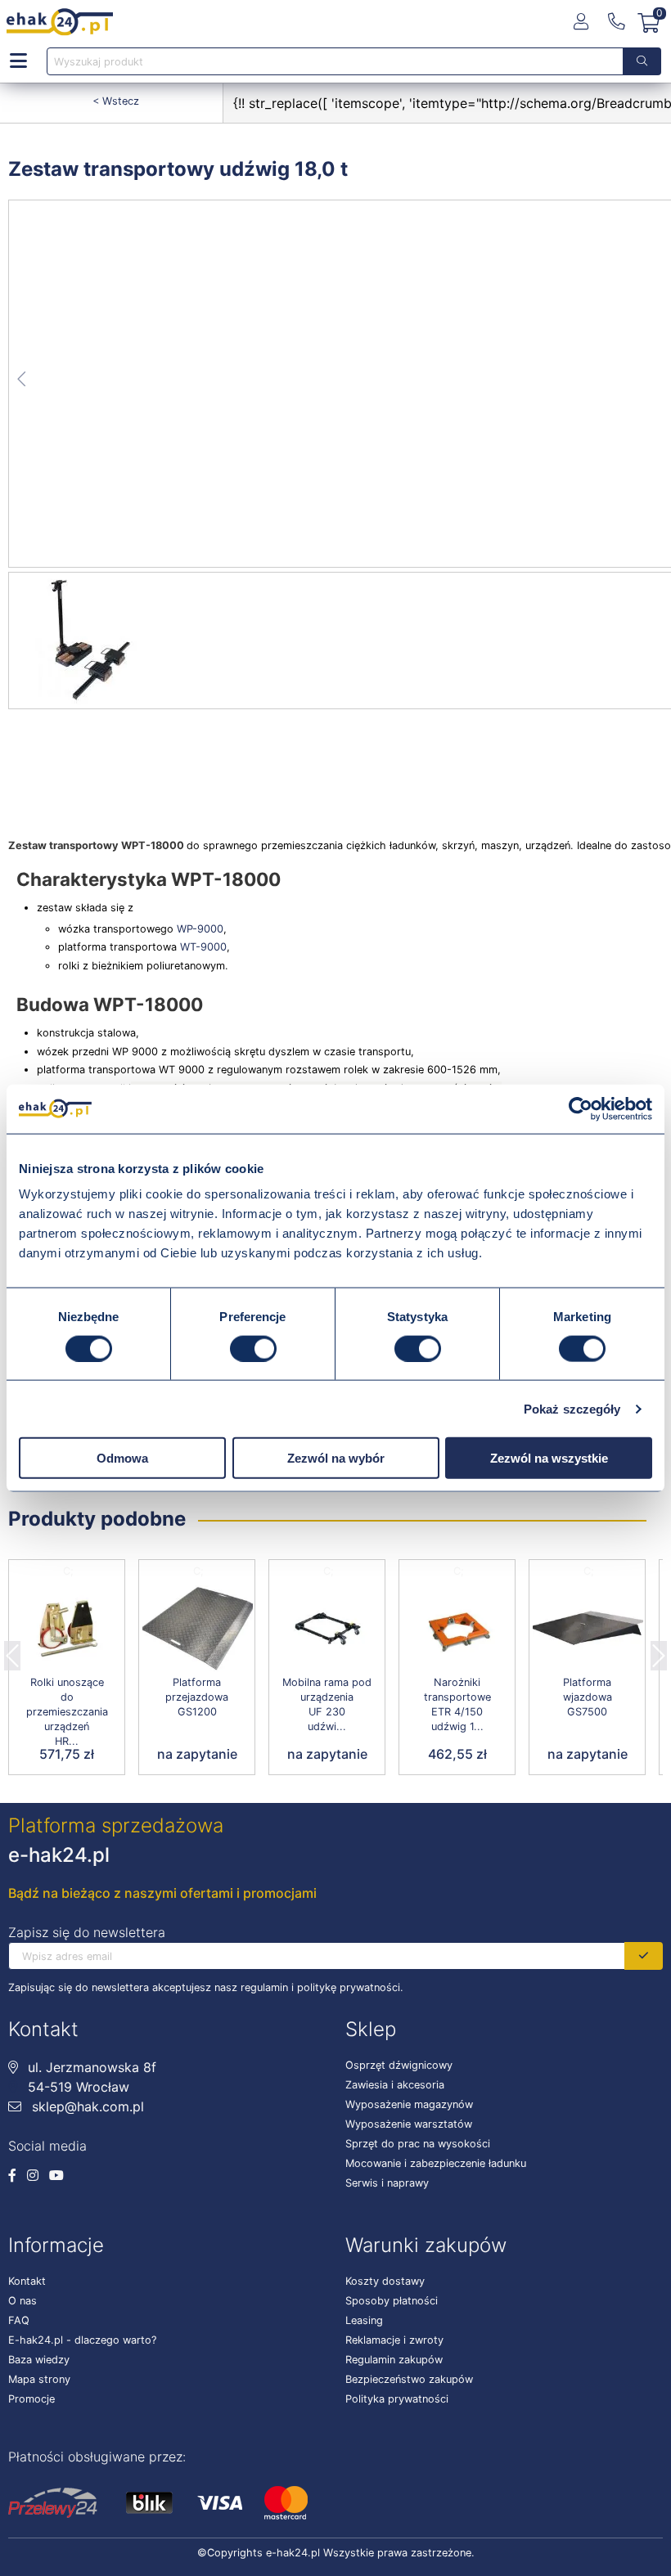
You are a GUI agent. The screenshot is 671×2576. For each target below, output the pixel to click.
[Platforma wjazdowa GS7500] (587, 1629)
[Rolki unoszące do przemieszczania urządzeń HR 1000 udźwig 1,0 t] (67, 1629)
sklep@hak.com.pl (86, 2106)
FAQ (19, 2320)
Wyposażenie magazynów (409, 2104)
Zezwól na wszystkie (549, 1458)
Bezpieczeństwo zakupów (409, 2379)
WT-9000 (203, 947)
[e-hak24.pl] (60, 22)
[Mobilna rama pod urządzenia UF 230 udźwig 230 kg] (327, 1629)
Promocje (32, 2399)
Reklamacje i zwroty (394, 2340)
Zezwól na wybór (336, 1458)
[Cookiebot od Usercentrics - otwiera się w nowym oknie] (581, 1108)
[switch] (253, 1348)
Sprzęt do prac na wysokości (418, 2144)
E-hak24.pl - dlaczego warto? (82, 2340)
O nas (23, 2301)
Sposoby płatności (392, 2301)
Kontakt (27, 2281)
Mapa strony (39, 2379)
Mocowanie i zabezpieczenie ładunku (436, 2163)
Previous (12, 1651)
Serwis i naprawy (387, 2183)
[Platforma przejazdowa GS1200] (197, 1629)
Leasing (364, 2320)
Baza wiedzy (39, 2360)
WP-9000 (198, 929)
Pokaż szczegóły (572, 1408)
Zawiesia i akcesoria (395, 2085)
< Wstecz (116, 101)
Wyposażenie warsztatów (409, 2124)
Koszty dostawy (385, 2281)
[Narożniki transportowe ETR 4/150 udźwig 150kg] (457, 1629)
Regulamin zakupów (394, 2360)
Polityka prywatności (397, 2399)
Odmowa (122, 1458)
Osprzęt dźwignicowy (399, 2065)
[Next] (659, 1651)
